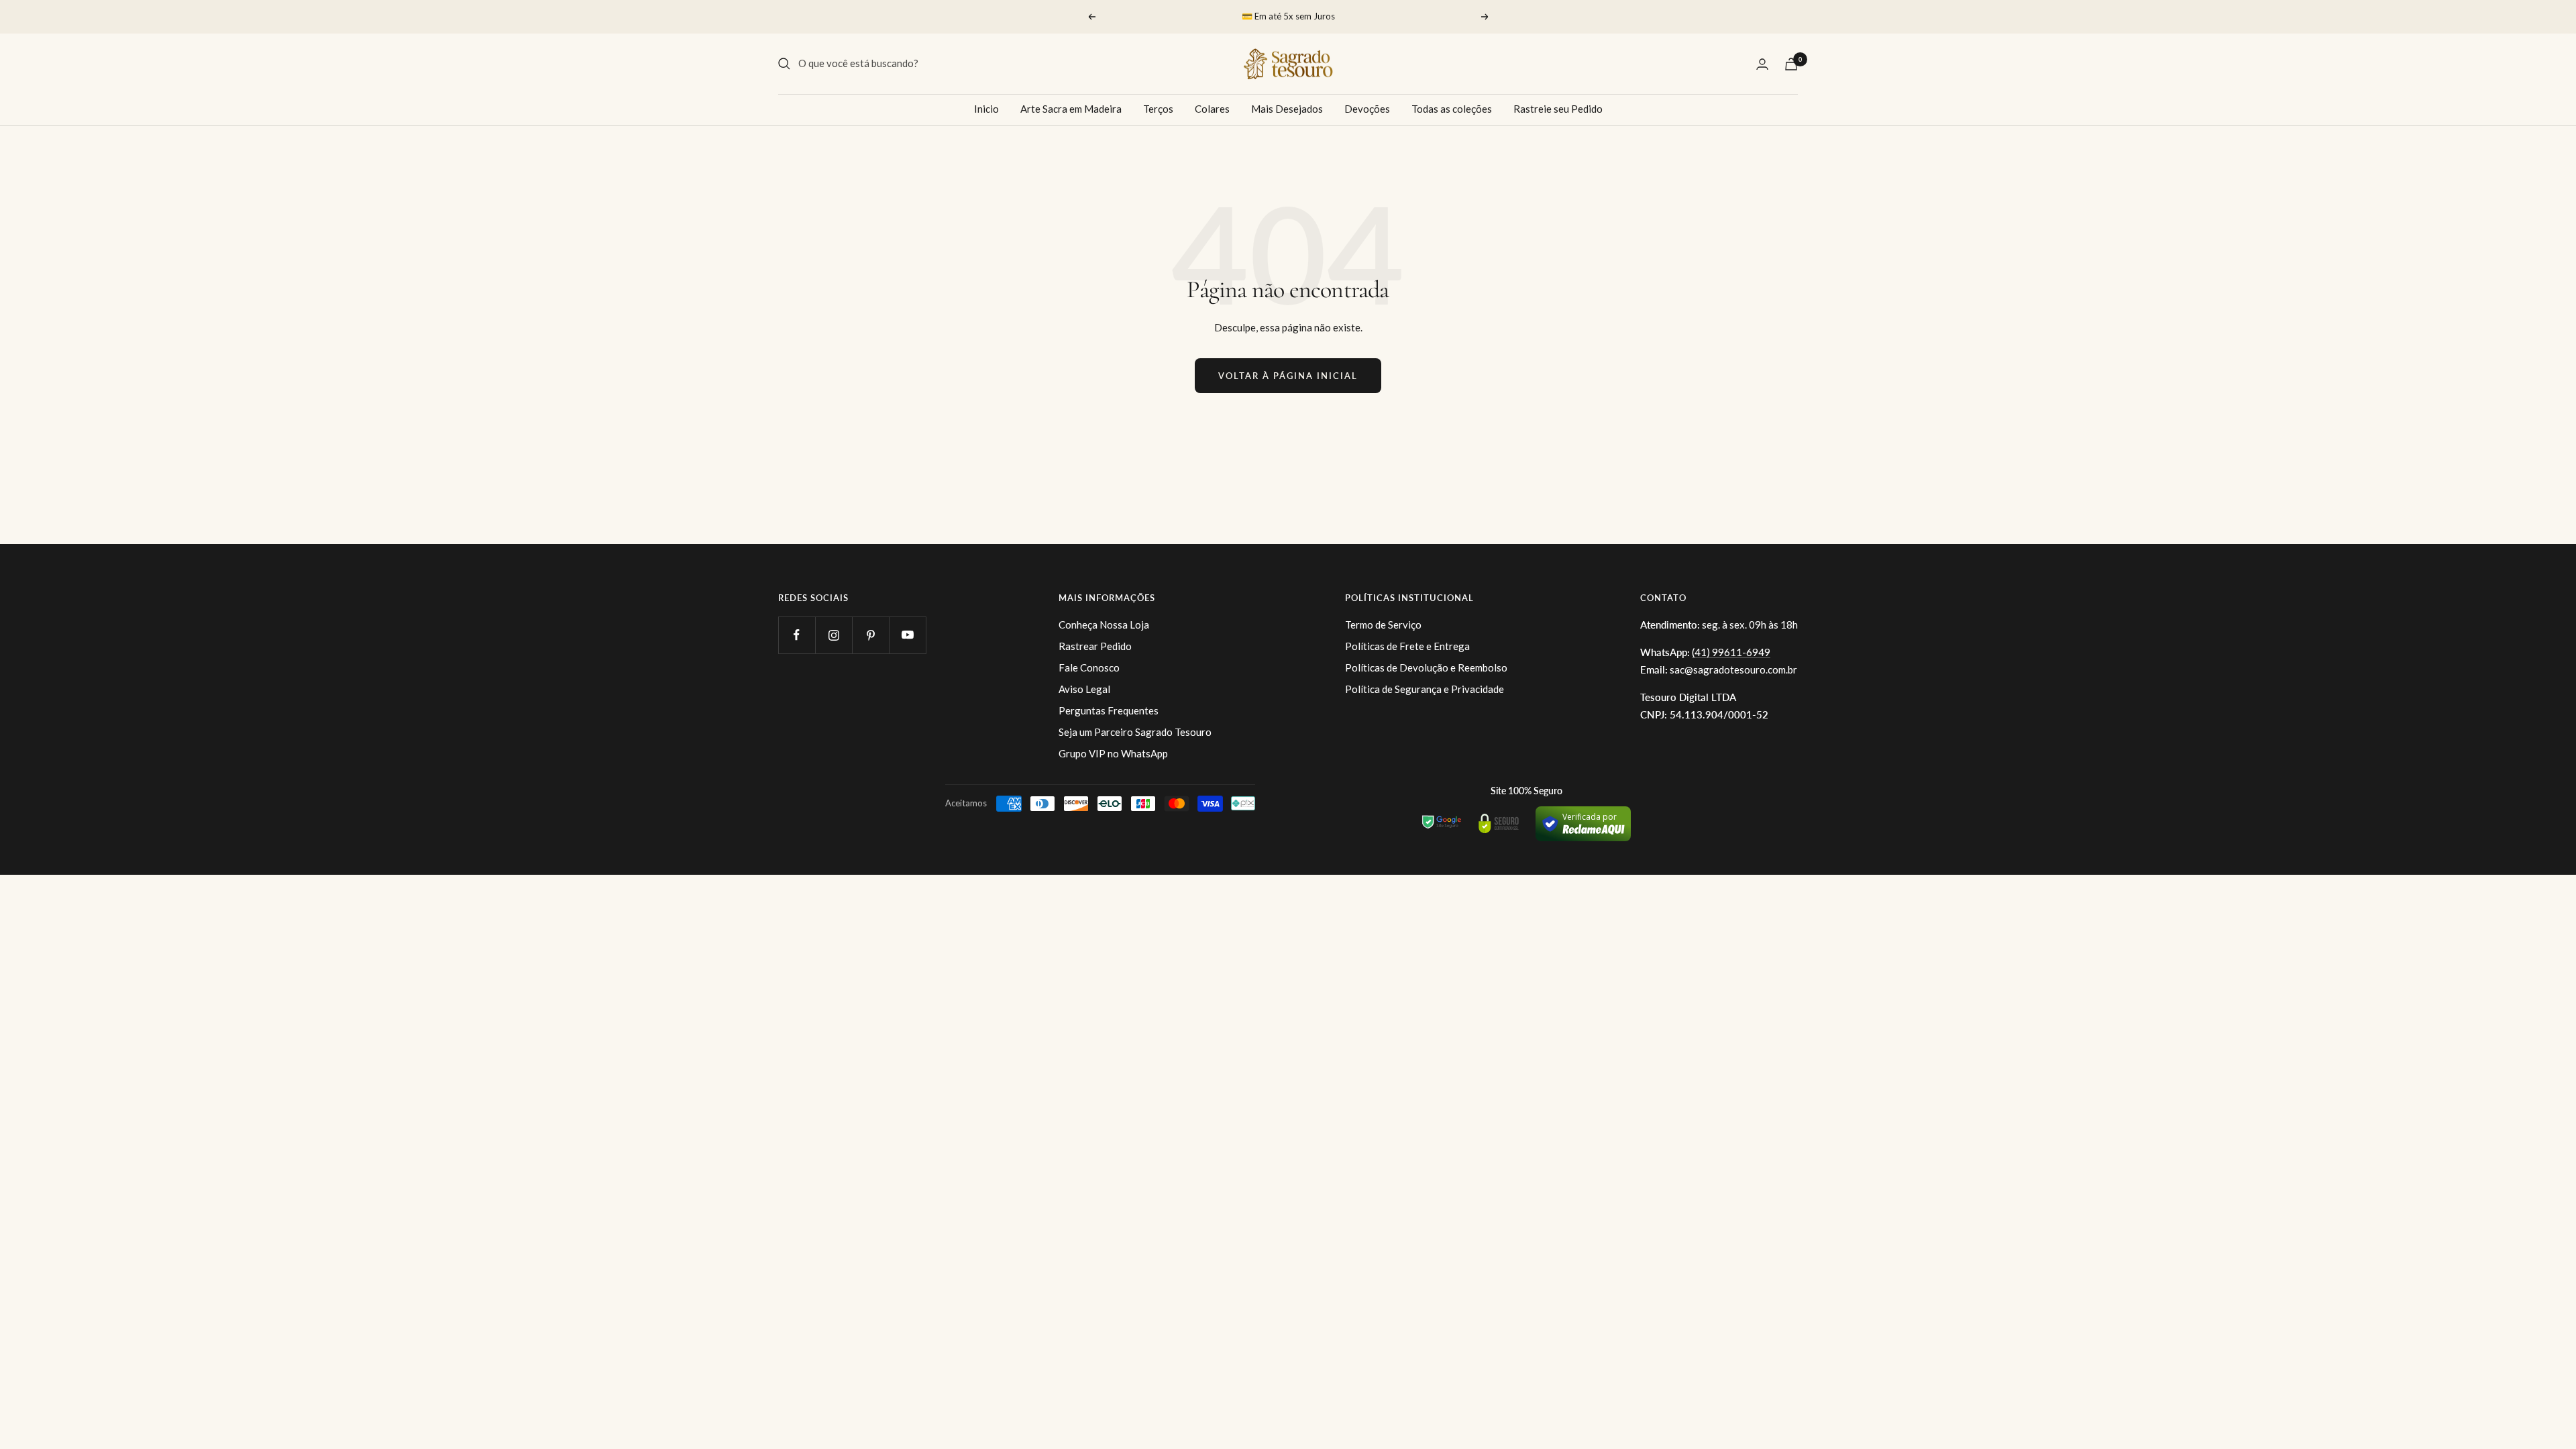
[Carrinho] (1791, 64)
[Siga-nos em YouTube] (907, 635)
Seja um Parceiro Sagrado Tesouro (1135, 732)
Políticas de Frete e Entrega (1407, 646)
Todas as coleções (1452, 109)
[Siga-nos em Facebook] (797, 635)
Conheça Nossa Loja (1104, 625)
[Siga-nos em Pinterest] (870, 635)
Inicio (986, 109)
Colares (1212, 109)
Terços (1158, 109)
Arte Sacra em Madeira (1071, 109)
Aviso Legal (1084, 689)
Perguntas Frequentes (1109, 710)
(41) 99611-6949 (1731, 652)
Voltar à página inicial (1288, 376)
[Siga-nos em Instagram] (834, 635)
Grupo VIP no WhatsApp (1113, 753)
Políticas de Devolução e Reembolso (1426, 667)
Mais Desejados (1287, 109)
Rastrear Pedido (1095, 646)
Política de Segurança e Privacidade (1425, 689)
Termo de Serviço (1383, 625)
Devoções (1367, 109)
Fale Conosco (1089, 667)
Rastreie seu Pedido (1558, 109)
